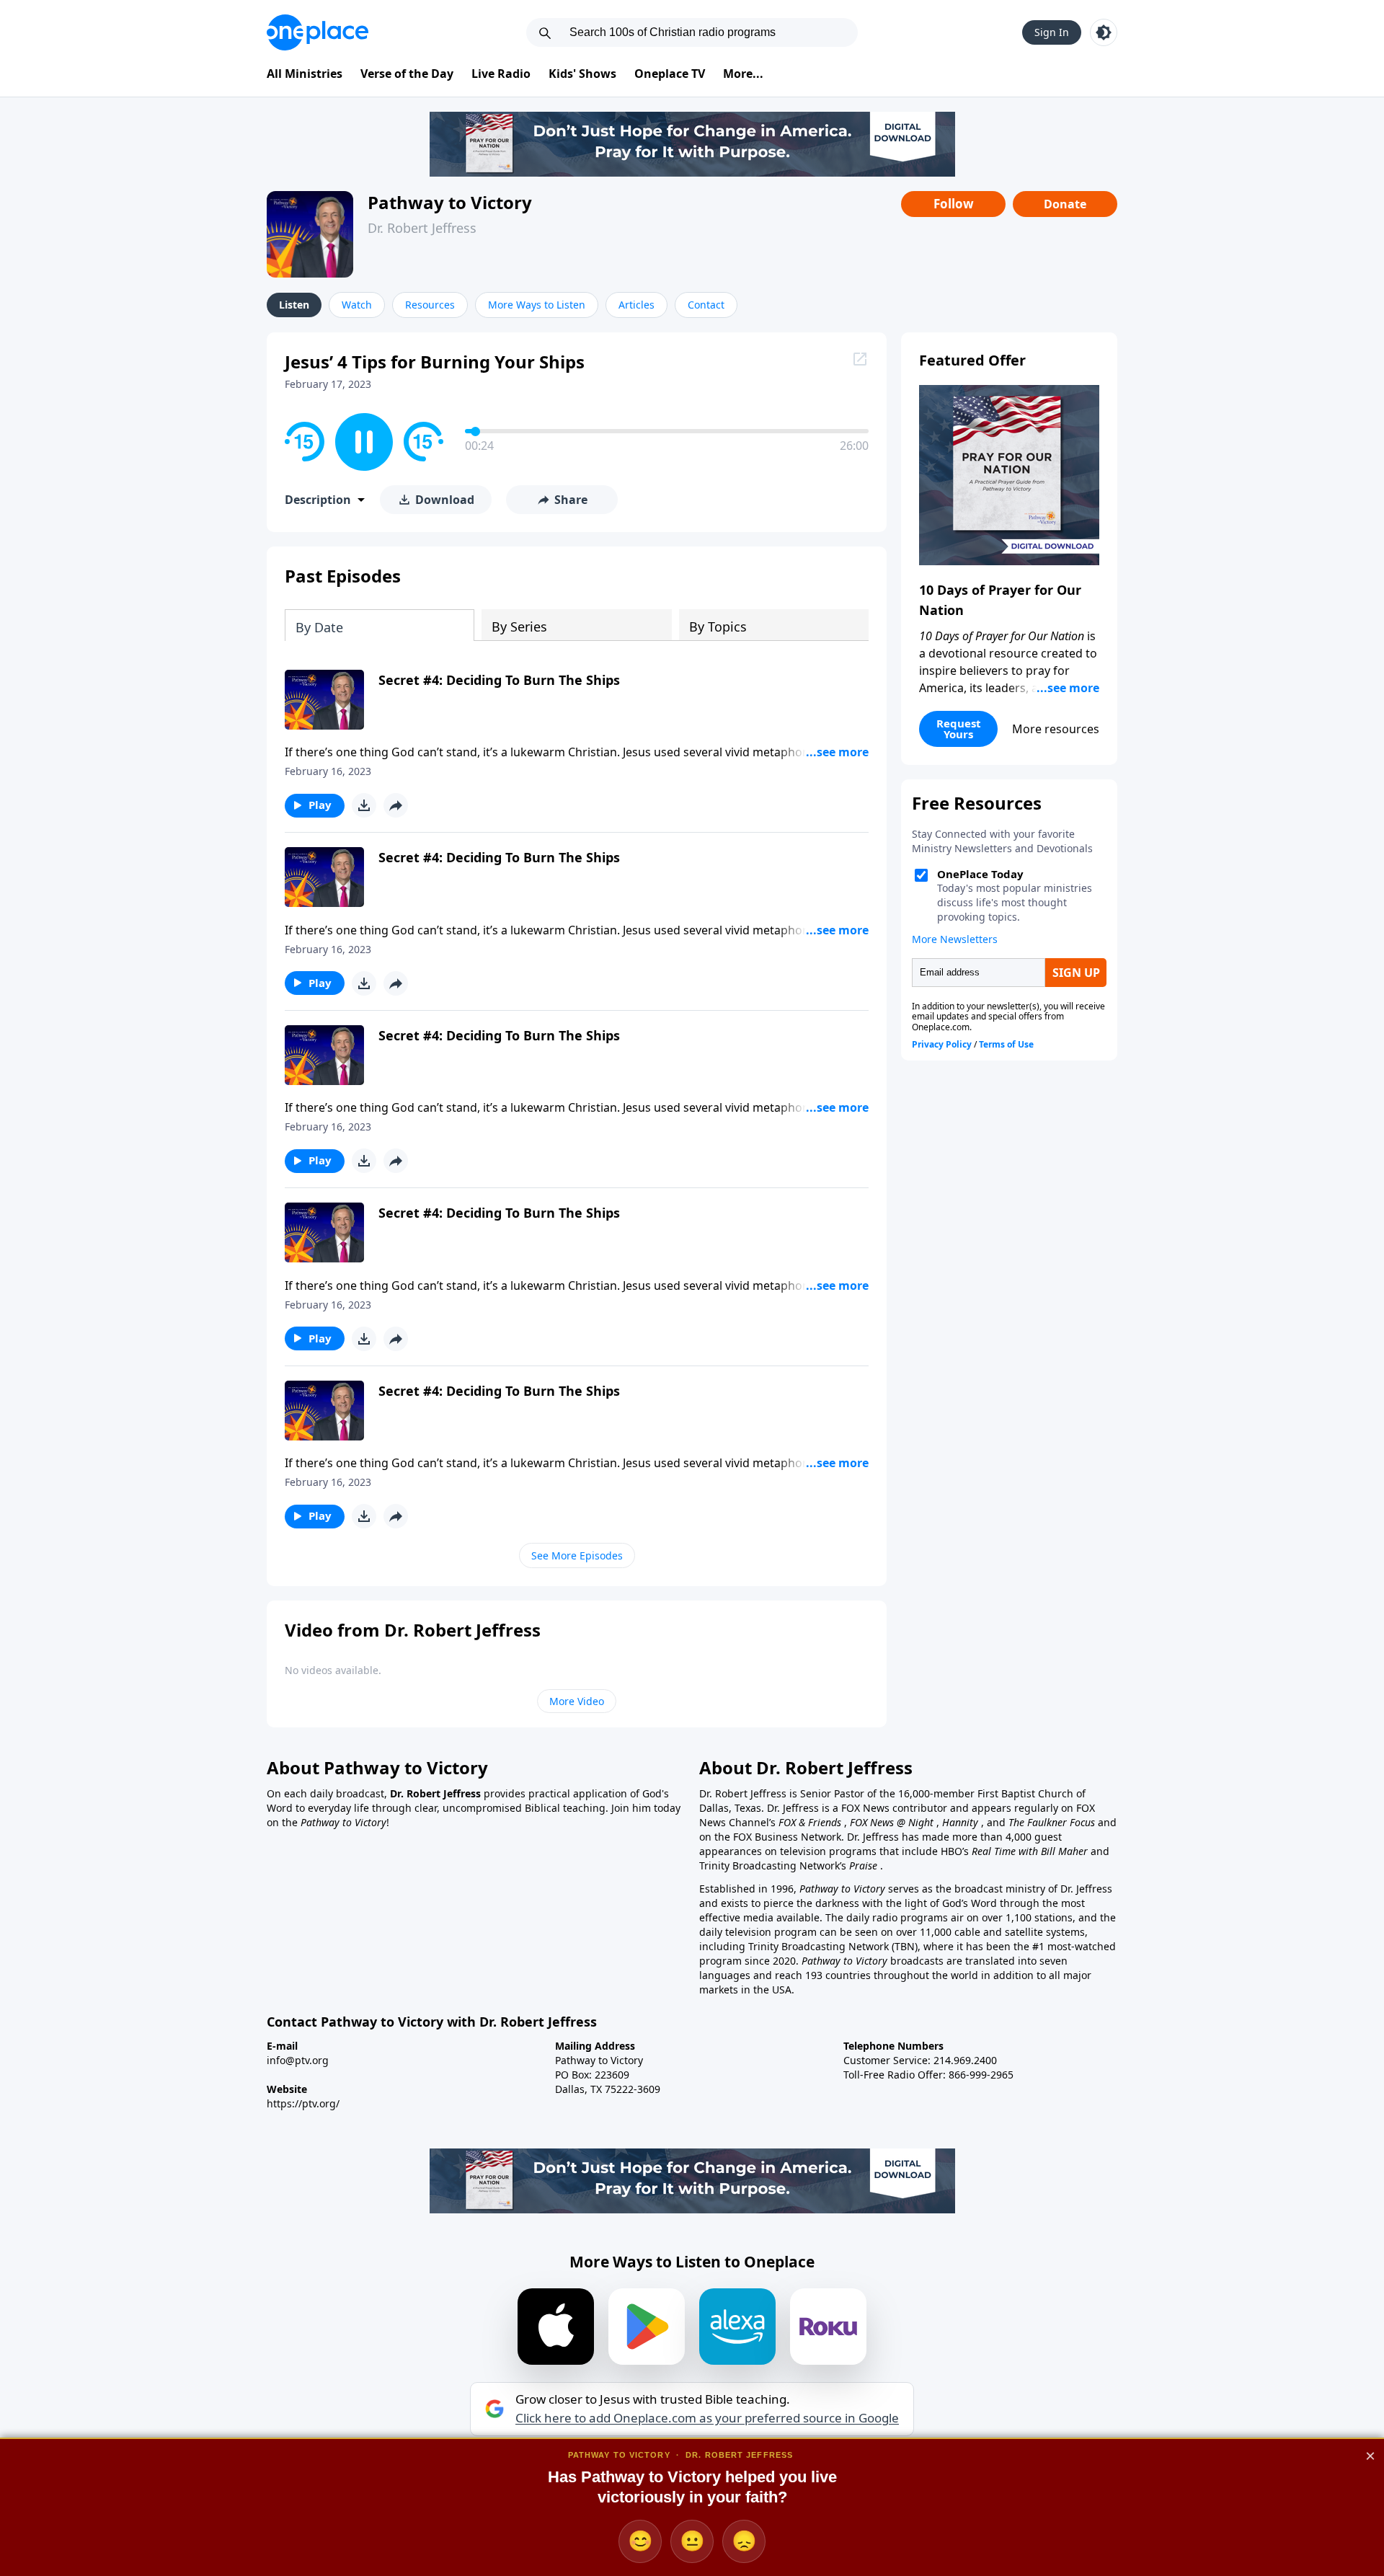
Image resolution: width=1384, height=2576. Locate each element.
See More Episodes (577, 1555)
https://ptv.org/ (303, 2103)
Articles (636, 305)
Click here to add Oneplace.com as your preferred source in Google (707, 2418)
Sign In (1052, 32)
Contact (706, 305)
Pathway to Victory (450, 202)
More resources (1056, 729)
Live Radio (501, 74)
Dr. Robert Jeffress (422, 228)
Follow (954, 204)
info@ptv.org (298, 2060)
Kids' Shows (582, 74)
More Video (577, 1701)
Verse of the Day (407, 74)
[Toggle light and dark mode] (1104, 32)
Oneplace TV (670, 74)
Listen (294, 305)
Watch (357, 305)
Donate (1065, 204)
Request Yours (959, 729)
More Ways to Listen (537, 305)
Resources (430, 305)
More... (743, 74)
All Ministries (305, 74)
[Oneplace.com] (318, 32)
